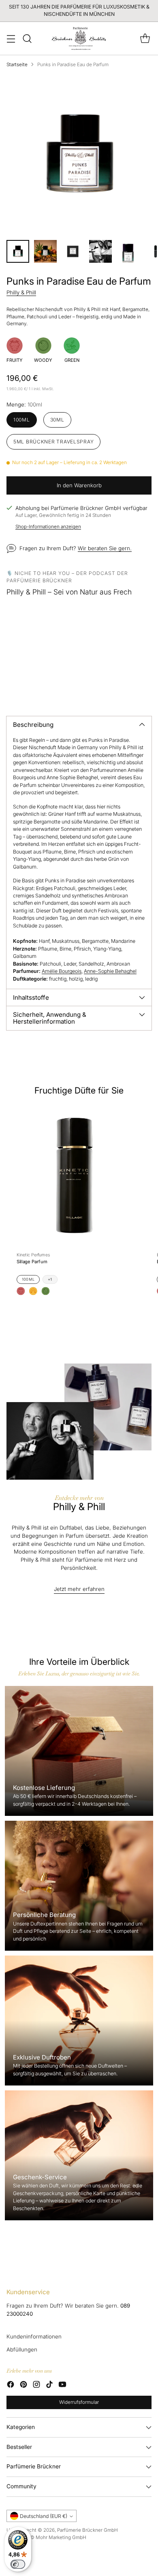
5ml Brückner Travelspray (53, 442)
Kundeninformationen (34, 2336)
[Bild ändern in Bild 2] (45, 251)
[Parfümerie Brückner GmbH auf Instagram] (36, 2386)
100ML (28, 1279)
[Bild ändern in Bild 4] (100, 251)
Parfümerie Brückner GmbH (88, 2530)
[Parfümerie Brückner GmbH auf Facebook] (11, 2386)
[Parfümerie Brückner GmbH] (79, 38)
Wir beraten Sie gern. (105, 548)
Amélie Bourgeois (62, 971)
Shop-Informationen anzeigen (48, 527)
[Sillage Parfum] (74, 1175)
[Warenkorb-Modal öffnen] (145, 38)
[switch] (18, 2564)
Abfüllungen (22, 2349)
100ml (22, 420)
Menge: (24, 404)
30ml (57, 420)
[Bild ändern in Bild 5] (128, 251)
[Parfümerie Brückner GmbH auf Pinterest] (23, 2386)
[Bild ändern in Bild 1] (18, 251)
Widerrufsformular (79, 2402)
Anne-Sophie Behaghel (110, 971)
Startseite (17, 65)
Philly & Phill (21, 292)
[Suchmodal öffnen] (27, 38)
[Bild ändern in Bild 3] (73, 251)
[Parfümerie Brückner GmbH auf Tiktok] (49, 2386)
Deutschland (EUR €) (44, 2516)
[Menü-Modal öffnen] (11, 38)
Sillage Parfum (32, 1262)
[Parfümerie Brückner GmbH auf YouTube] (62, 2386)
